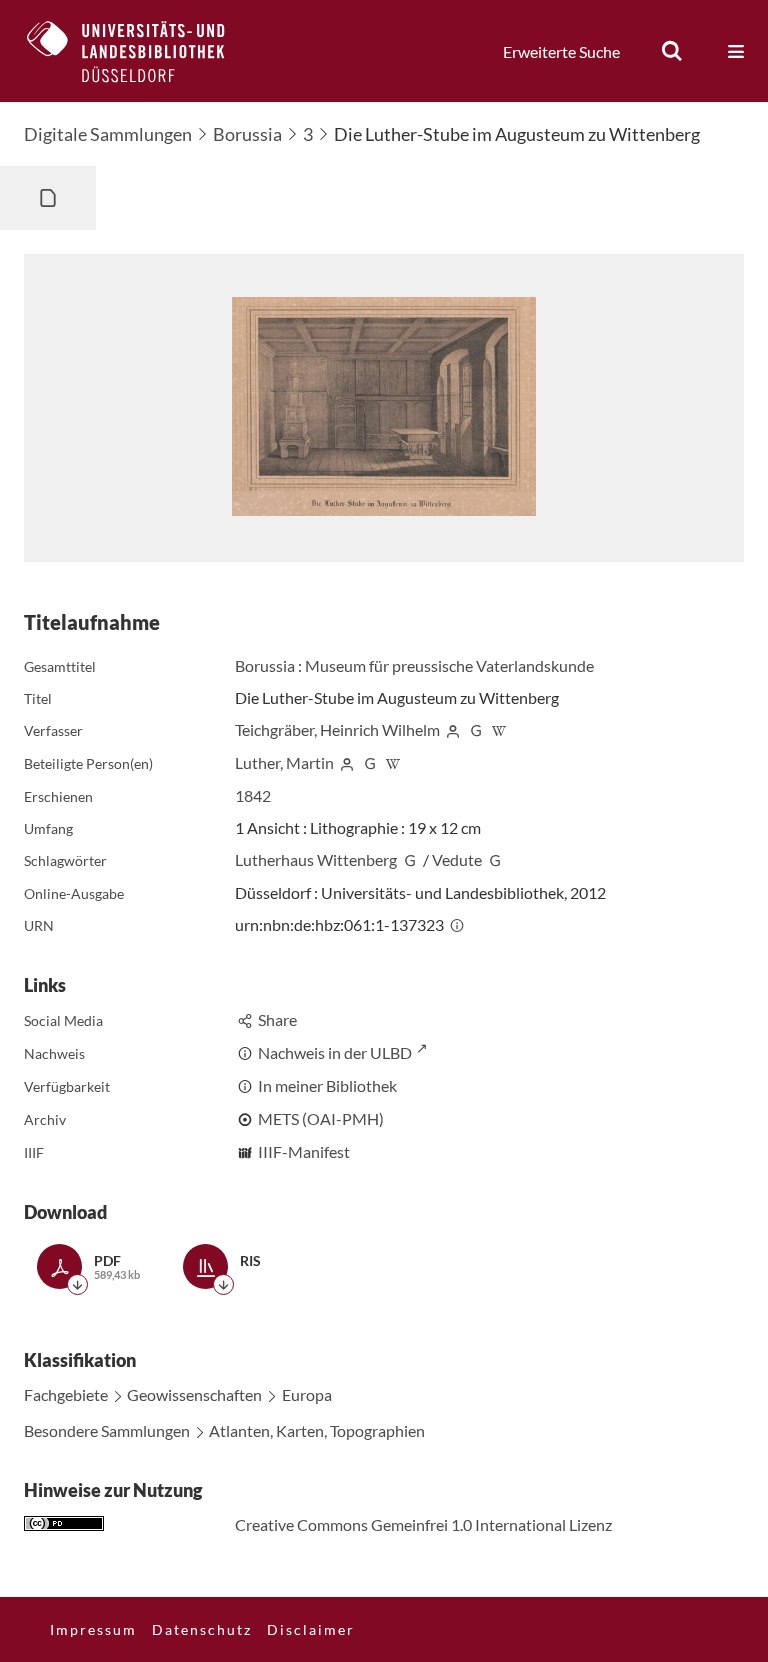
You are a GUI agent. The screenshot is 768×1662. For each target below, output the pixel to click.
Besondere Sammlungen (107, 1430)
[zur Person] (453, 729)
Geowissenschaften (194, 1394)
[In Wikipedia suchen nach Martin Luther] (393, 762)
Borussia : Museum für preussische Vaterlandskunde (414, 665)
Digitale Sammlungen (108, 134)
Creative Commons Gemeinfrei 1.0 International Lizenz (423, 1524)
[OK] (672, 51)
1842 (253, 795)
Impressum (93, 1629)
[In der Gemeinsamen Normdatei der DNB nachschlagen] (476, 729)
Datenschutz (202, 1629)
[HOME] (141, 51)
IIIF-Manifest (304, 1151)
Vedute (457, 859)
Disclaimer (311, 1629)
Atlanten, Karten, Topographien (317, 1430)
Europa (307, 1394)
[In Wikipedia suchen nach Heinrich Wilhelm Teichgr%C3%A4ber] (499, 729)
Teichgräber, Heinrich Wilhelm (337, 729)
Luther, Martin (284, 762)
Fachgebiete (66, 1394)
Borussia (247, 134)
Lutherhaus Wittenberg (316, 859)
